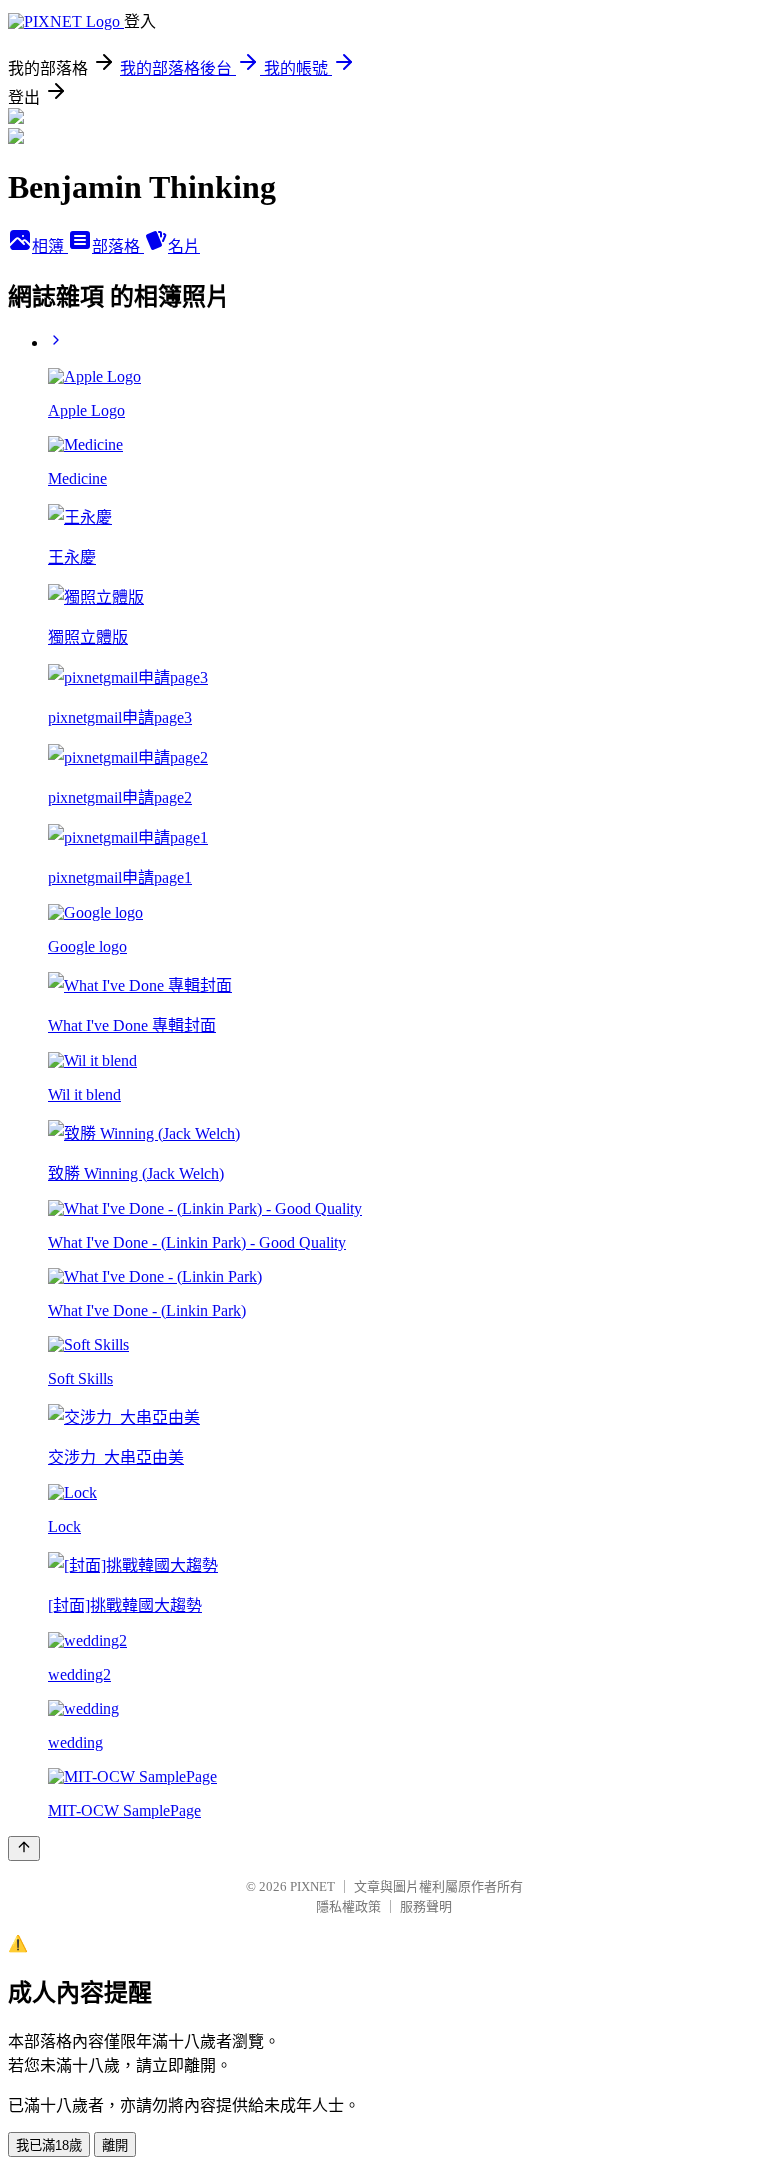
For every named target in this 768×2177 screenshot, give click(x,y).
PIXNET (312, 1886)
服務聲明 (426, 1906)
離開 (115, 2145)
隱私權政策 (348, 1906)
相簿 (50, 246)
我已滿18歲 (49, 2145)
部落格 (118, 246)
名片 (184, 246)
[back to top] (24, 1848)
